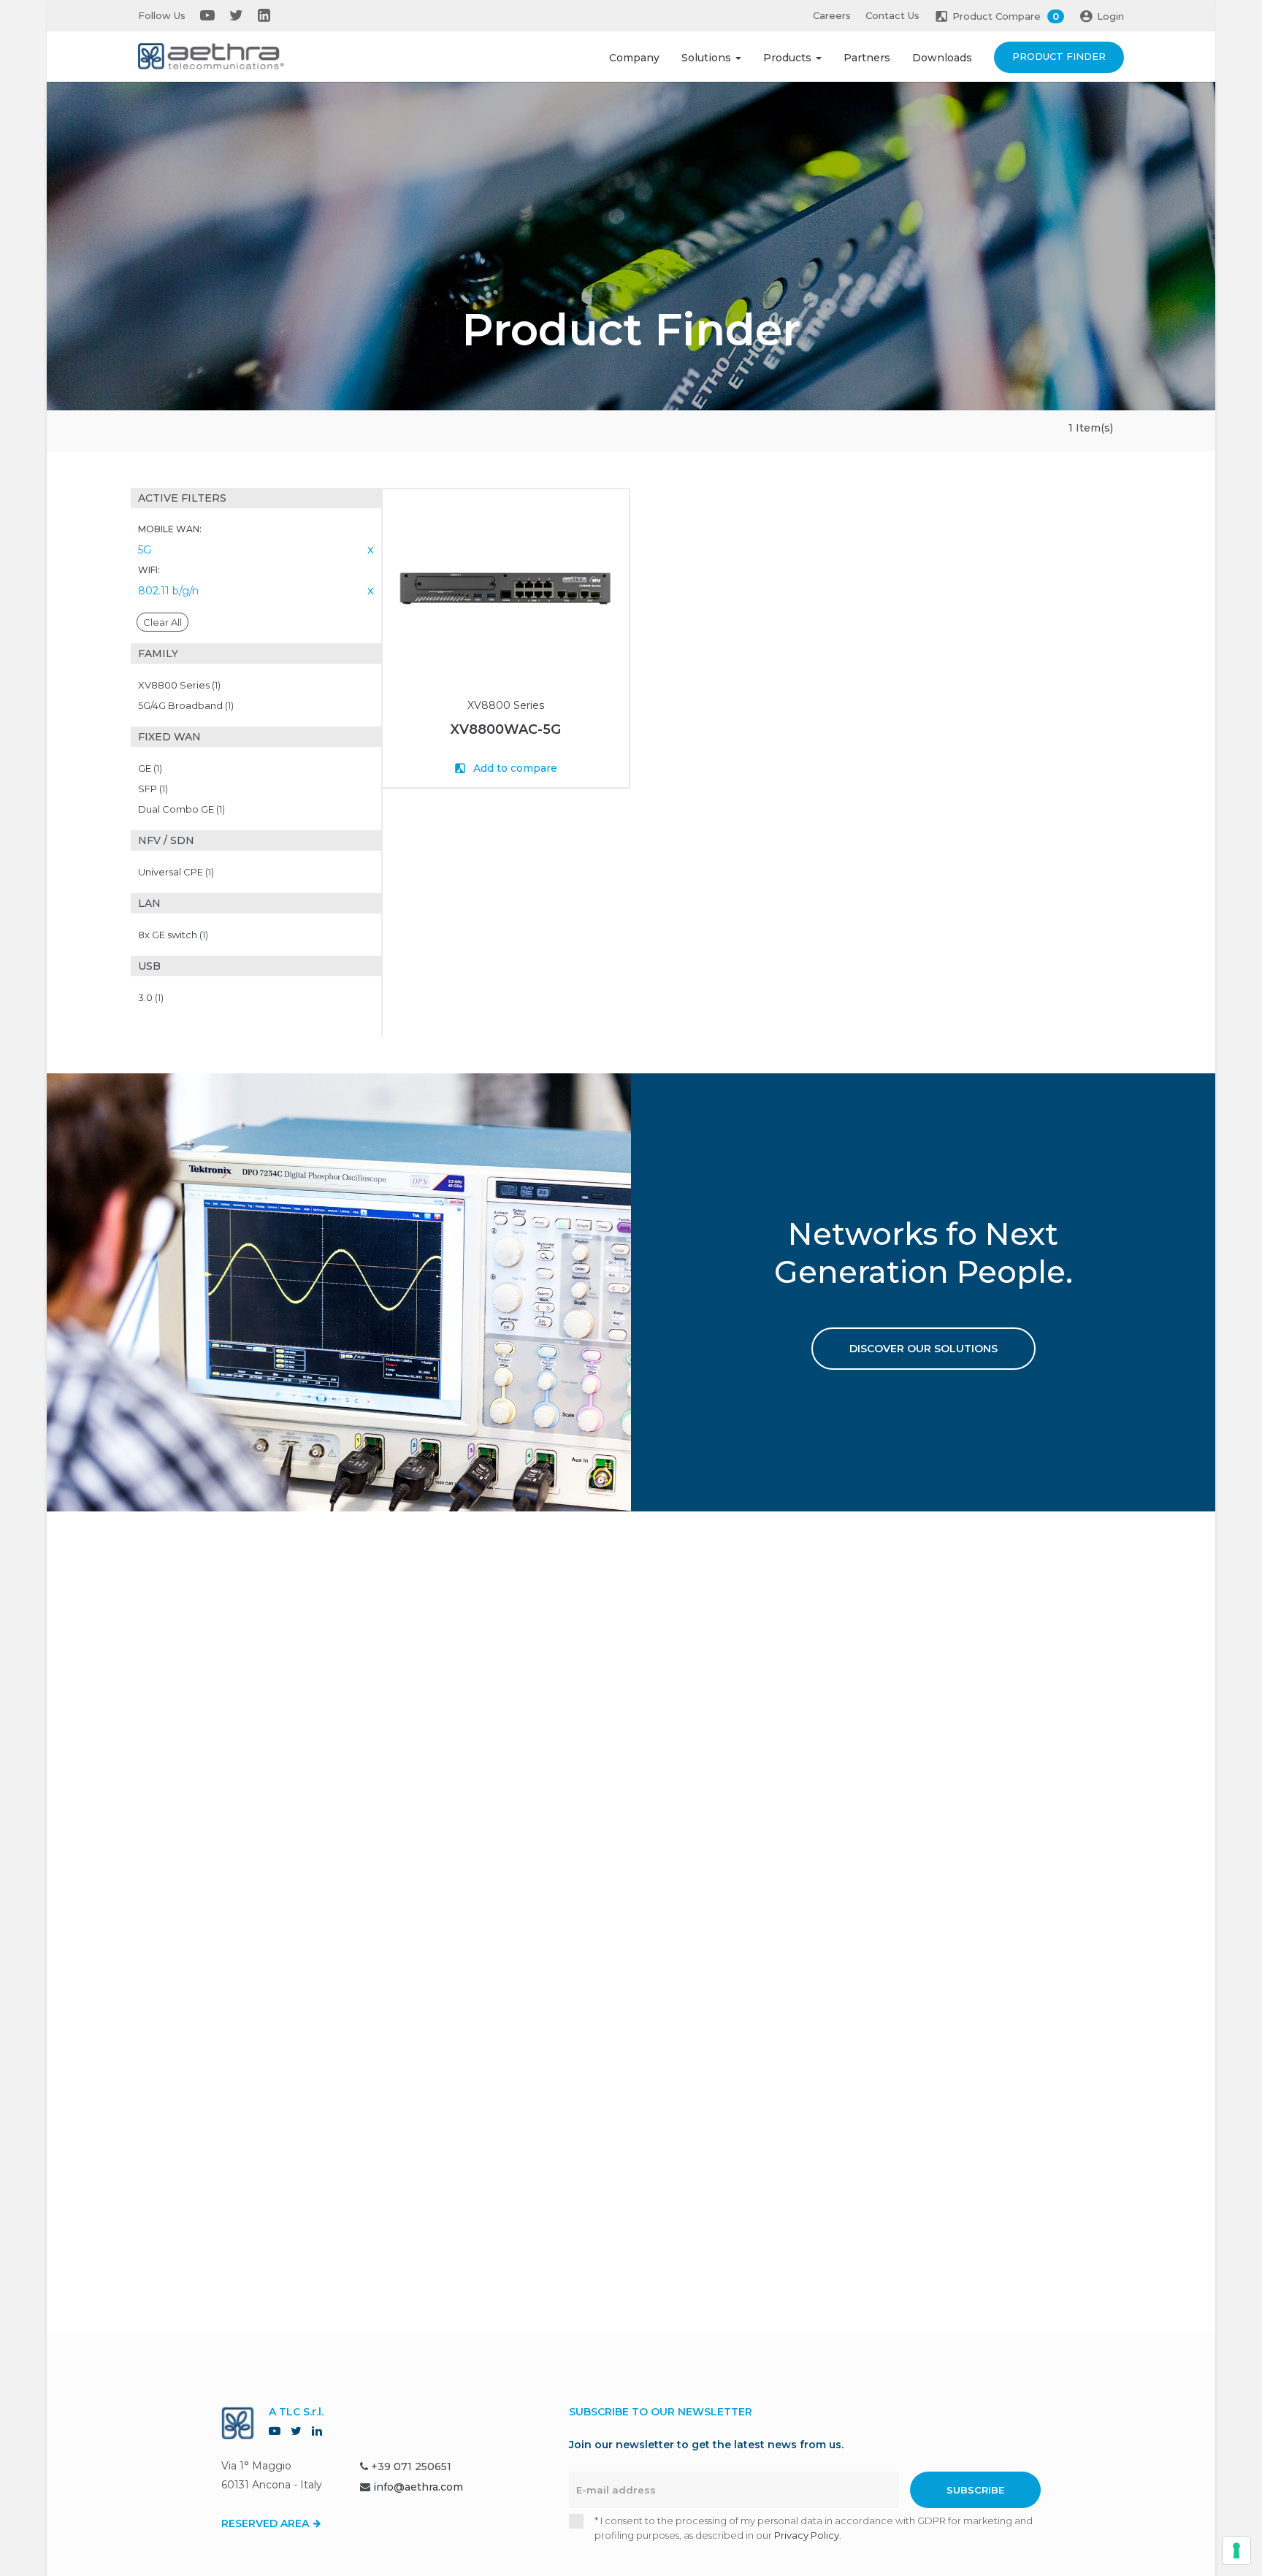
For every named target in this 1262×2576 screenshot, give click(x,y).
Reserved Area (267, 2523)
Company (634, 58)
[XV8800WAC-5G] (506, 589)
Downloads (942, 58)
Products (789, 58)
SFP (153, 789)
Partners (867, 58)
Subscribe (975, 2490)
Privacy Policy (807, 2535)
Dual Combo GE (181, 809)
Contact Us (892, 15)
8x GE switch (173, 935)
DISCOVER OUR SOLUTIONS (923, 1349)
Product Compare (1006, 16)
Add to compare (514, 768)
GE (150, 768)
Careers (832, 15)
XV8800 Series (179, 685)
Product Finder (1059, 56)
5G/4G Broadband (186, 705)
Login (1110, 16)
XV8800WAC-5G (506, 729)
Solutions (708, 58)
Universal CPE (176, 872)
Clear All (162, 622)
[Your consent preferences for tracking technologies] (1236, 2550)
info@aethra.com (418, 2487)
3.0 (151, 997)
